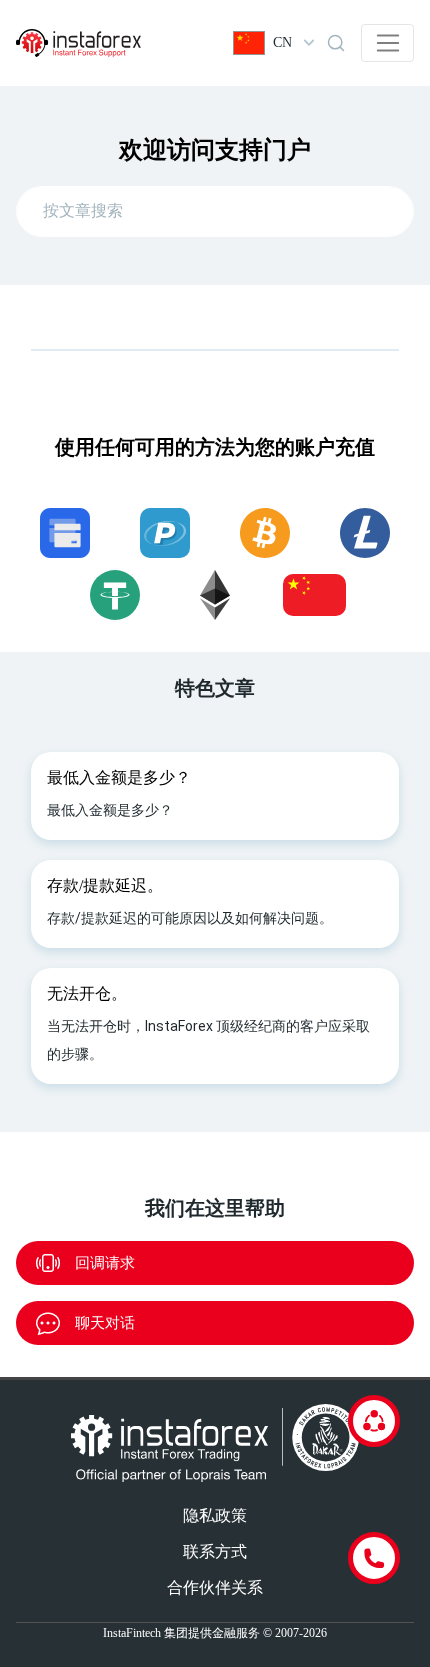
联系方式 (215, 1551)
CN (282, 42)
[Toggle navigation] (387, 43)
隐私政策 (215, 1515)
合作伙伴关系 (215, 1587)
